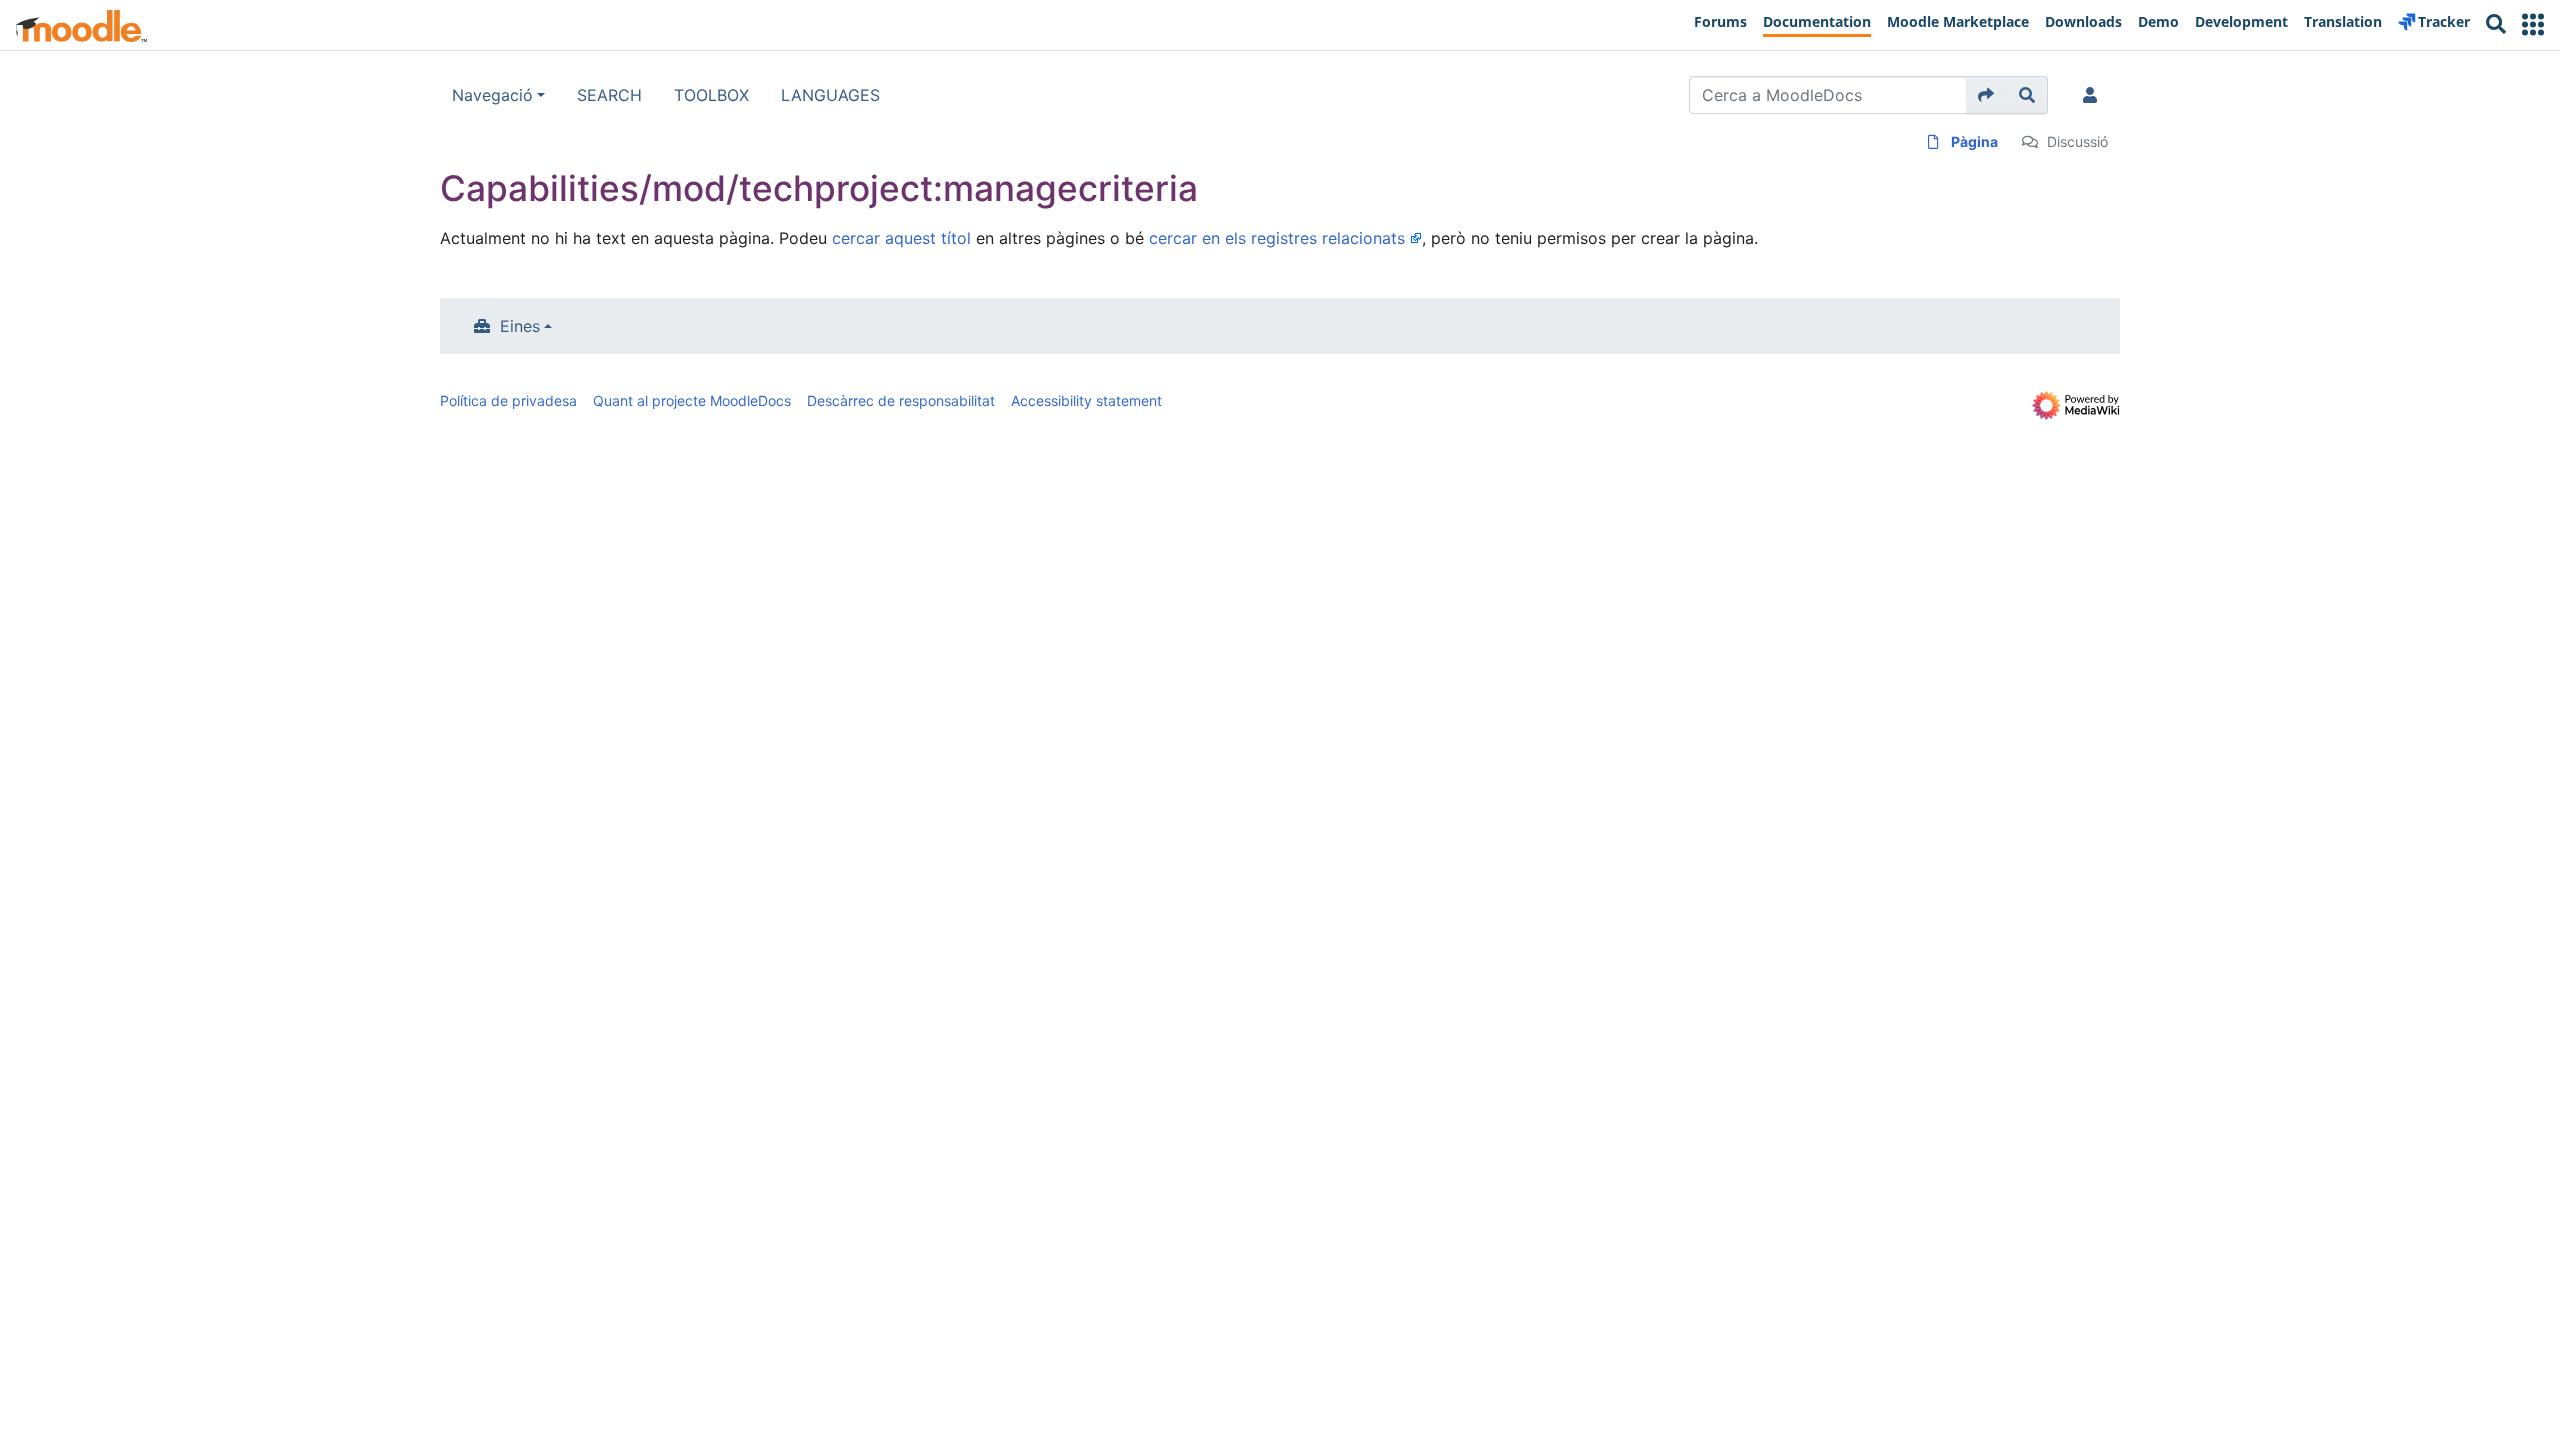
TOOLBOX (711, 95)
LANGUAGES (830, 95)
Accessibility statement (1086, 400)
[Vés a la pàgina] (1986, 95)
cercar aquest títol (901, 238)
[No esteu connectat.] (2094, 95)
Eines (520, 326)
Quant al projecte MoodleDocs (692, 400)
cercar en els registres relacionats (1277, 238)
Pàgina (1974, 141)
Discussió (2077, 141)
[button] (2533, 24)
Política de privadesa (508, 400)
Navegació (492, 95)
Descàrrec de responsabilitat (901, 400)
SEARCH (609, 95)
